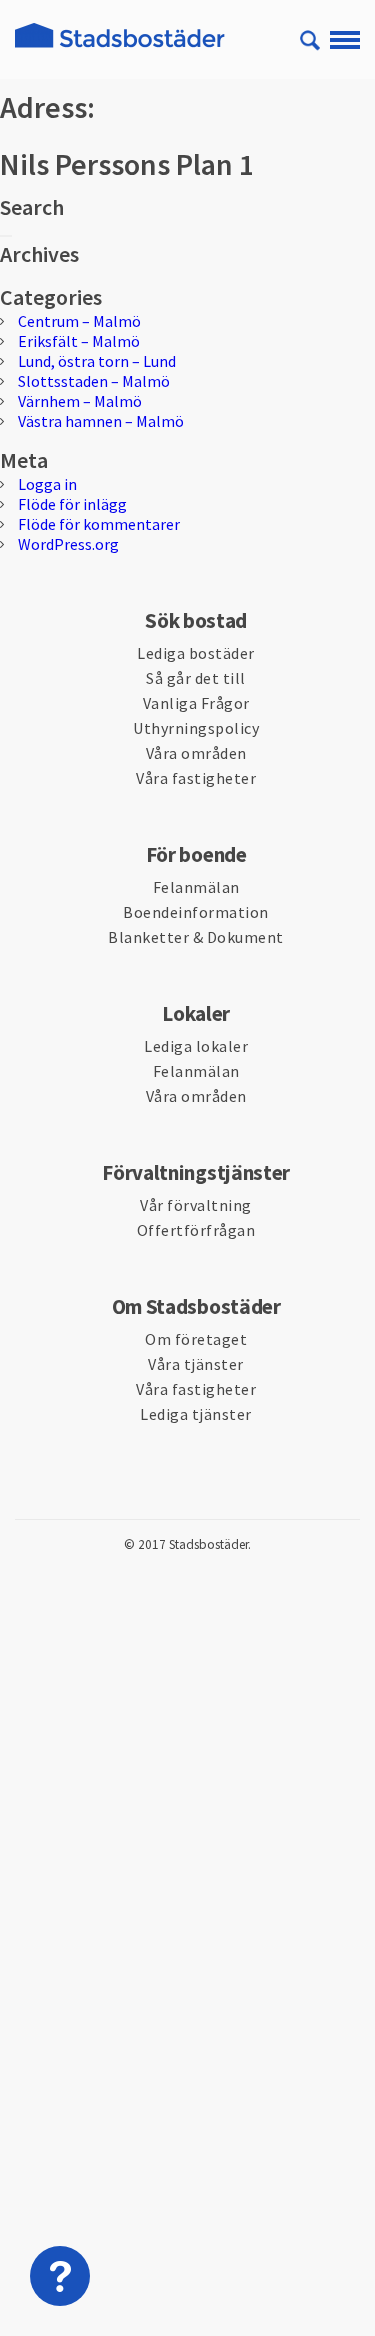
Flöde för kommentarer (99, 524)
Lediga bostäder (196, 653)
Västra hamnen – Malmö (101, 421)
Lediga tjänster (196, 1414)
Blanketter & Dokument (196, 937)
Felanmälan (196, 887)
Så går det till (196, 678)
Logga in (47, 484)
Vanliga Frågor (196, 703)
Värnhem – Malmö (80, 401)
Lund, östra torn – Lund (97, 361)
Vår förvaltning (196, 1205)
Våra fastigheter (196, 778)
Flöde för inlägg (72, 504)
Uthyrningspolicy (196, 728)
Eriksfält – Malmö (79, 341)
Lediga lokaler (196, 1046)
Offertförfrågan (196, 1230)
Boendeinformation (196, 912)
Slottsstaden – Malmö (94, 381)
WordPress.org (68, 544)
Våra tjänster (196, 1364)
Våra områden (196, 753)
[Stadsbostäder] (120, 47)
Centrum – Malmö (79, 321)
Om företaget (196, 1339)
